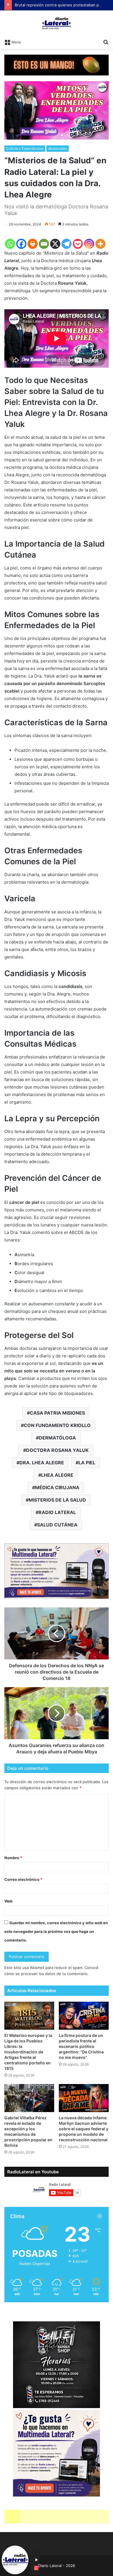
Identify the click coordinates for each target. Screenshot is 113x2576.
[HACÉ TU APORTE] (57, 1570)
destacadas (58, 148)
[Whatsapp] (10, 244)
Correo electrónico (23, 1879)
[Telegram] (66, 244)
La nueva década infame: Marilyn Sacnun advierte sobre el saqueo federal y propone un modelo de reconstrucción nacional (84, 2129)
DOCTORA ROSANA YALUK (57, 1450)
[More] (100, 244)
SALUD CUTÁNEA (57, 1525)
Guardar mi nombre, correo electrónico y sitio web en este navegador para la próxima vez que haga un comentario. (56, 1931)
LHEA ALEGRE (57, 1475)
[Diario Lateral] (57, 23)
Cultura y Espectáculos (25, 148)
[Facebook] (21, 244)
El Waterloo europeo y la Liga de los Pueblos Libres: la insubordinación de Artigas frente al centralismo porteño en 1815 (28, 2052)
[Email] (44, 244)
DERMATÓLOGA (57, 1438)
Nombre (13, 1858)
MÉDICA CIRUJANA (57, 1487)
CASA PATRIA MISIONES (57, 1413)
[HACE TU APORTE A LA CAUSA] (57, 65)
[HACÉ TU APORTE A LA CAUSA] (57, 2516)
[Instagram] (89, 244)
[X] (55, 244)
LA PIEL (87, 1463)
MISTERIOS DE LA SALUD (57, 1500)
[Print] (33, 244)
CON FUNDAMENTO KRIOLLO (57, 1425)
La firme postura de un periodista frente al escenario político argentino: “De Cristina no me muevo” (81, 2046)
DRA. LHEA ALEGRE (42, 1463)
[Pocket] (78, 244)
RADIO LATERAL (57, 1512)
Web (8, 1901)
